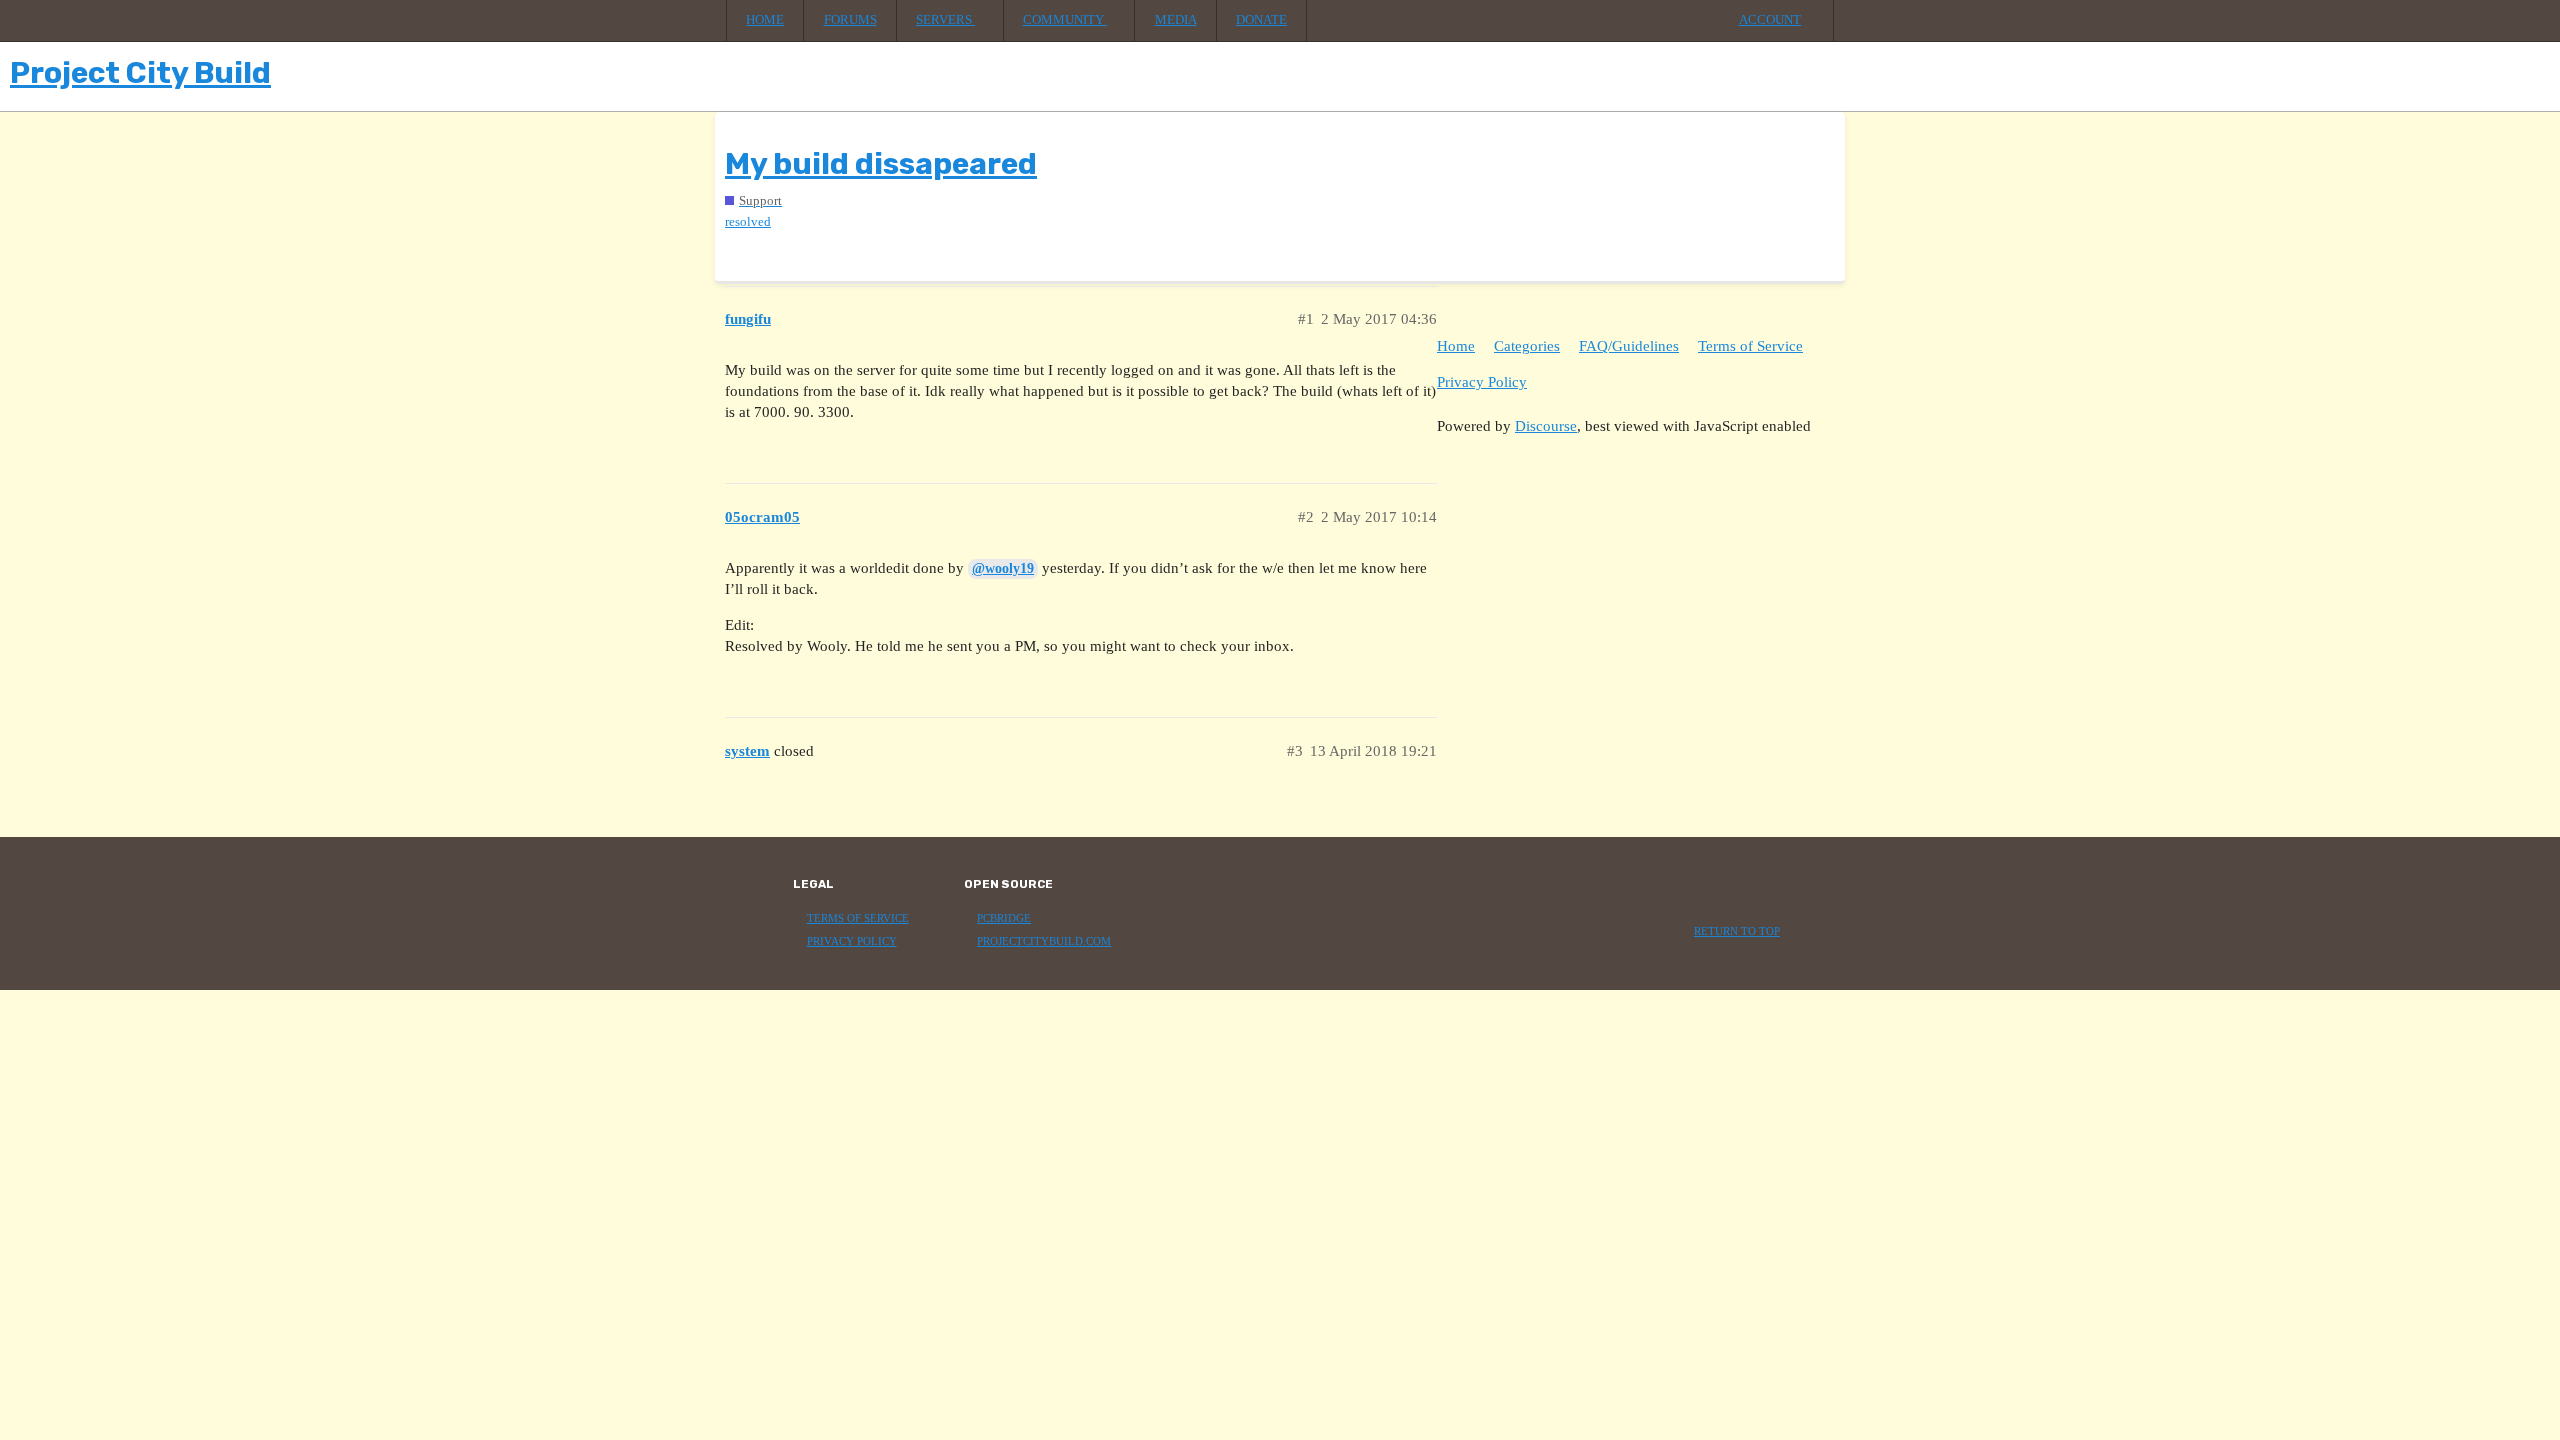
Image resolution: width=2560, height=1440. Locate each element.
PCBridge (1004, 918)
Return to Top (1737, 931)
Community (1065, 20)
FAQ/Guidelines (1629, 346)
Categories (1527, 346)
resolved (748, 221)
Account (1770, 20)
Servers (945, 20)
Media (1176, 20)
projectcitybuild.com (1044, 941)
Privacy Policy (1482, 382)
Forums (850, 20)
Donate (1261, 20)
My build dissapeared (881, 164)
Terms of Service (1750, 346)
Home (765, 20)
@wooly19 (1003, 568)
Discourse (1546, 426)
